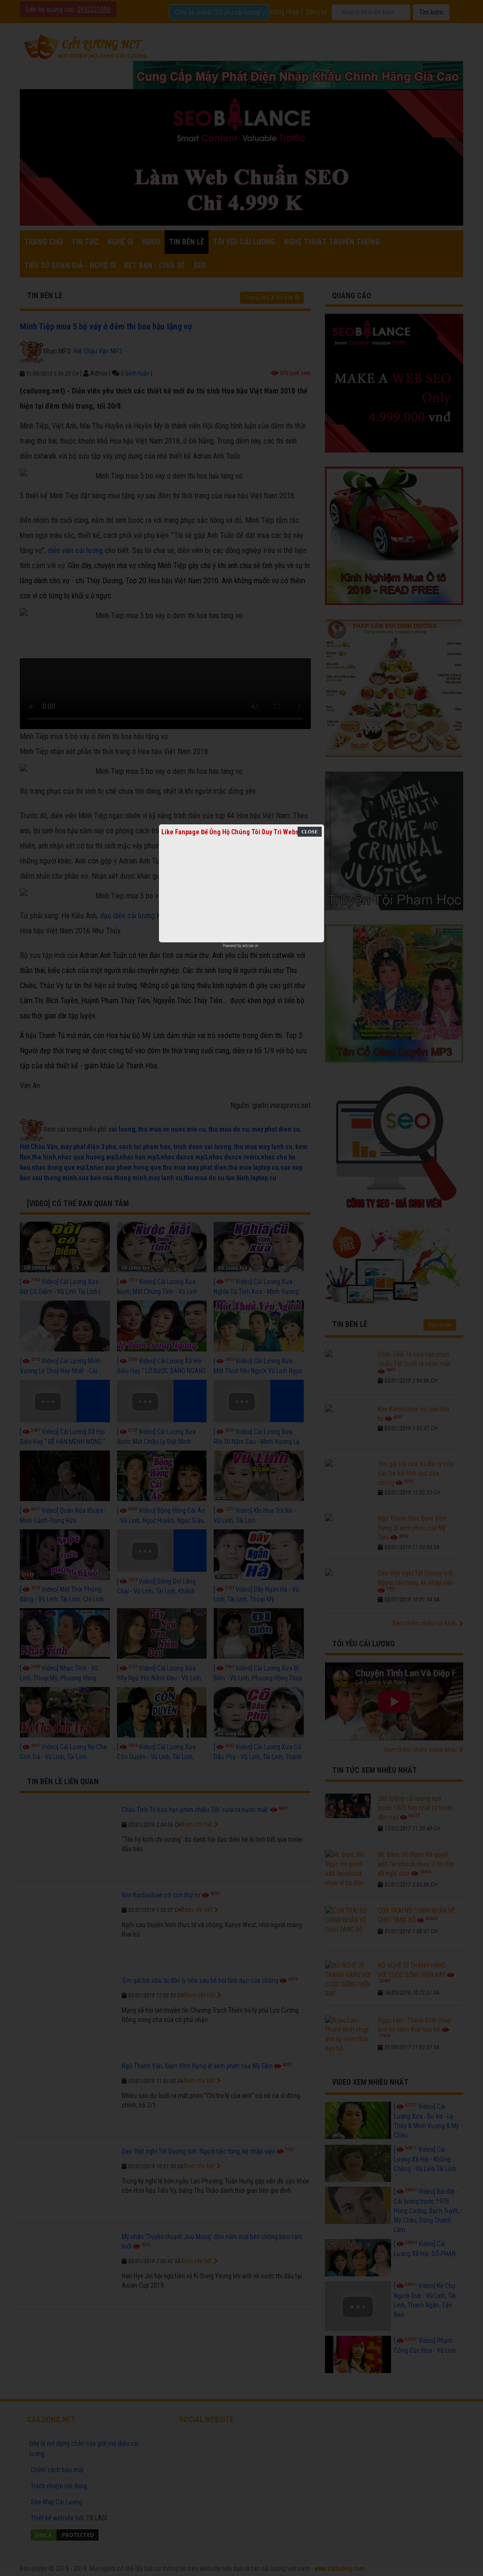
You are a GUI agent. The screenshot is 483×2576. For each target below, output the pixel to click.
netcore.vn (250, 946)
